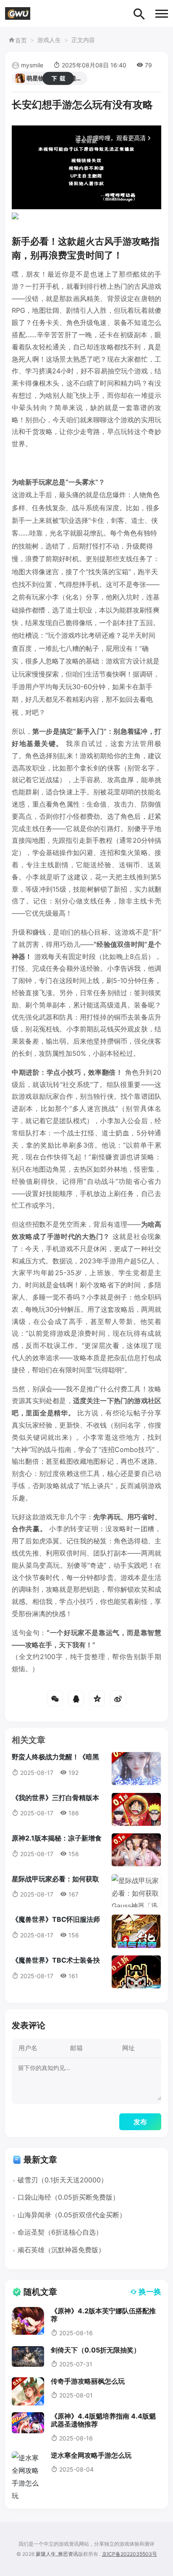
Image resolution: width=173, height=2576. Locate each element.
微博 (118, 1698)
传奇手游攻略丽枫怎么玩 (88, 2381)
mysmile (32, 65)
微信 (55, 1698)
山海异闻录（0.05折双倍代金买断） (72, 2215)
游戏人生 (49, 40)
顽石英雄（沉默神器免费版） (61, 2250)
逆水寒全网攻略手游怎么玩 (91, 2455)
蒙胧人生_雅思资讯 (57, 2554)
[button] (162, 14)
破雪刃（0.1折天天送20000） (63, 2180)
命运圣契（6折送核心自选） (60, 2232)
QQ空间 (97, 1698)
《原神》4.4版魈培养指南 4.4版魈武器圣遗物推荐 (103, 2420)
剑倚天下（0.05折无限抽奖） (96, 2350)
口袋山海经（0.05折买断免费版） (68, 2197)
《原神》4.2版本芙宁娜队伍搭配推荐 (103, 2315)
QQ (76, 1698)
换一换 (150, 2292)
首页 (21, 40)
